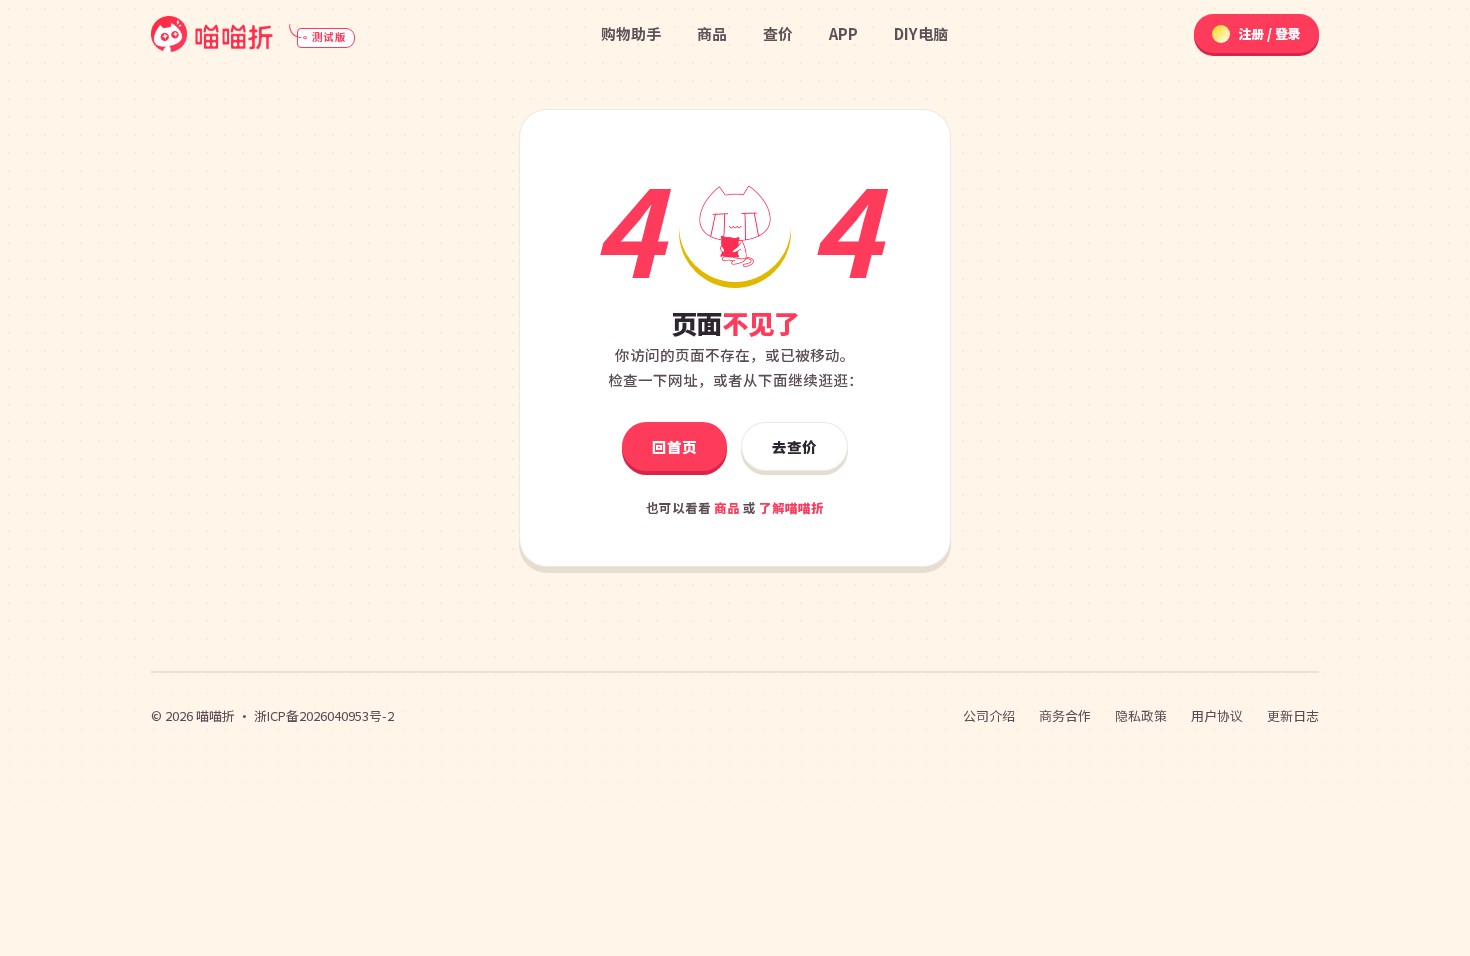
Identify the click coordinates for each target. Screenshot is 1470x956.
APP (843, 33)
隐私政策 (1141, 715)
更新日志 (1293, 715)
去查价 (794, 446)
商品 (712, 33)
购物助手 (631, 33)
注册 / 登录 (1269, 33)
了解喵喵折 (791, 507)
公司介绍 (989, 715)
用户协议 (1217, 715)
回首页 (674, 446)
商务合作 (1065, 715)
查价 (778, 33)
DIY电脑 (921, 33)
